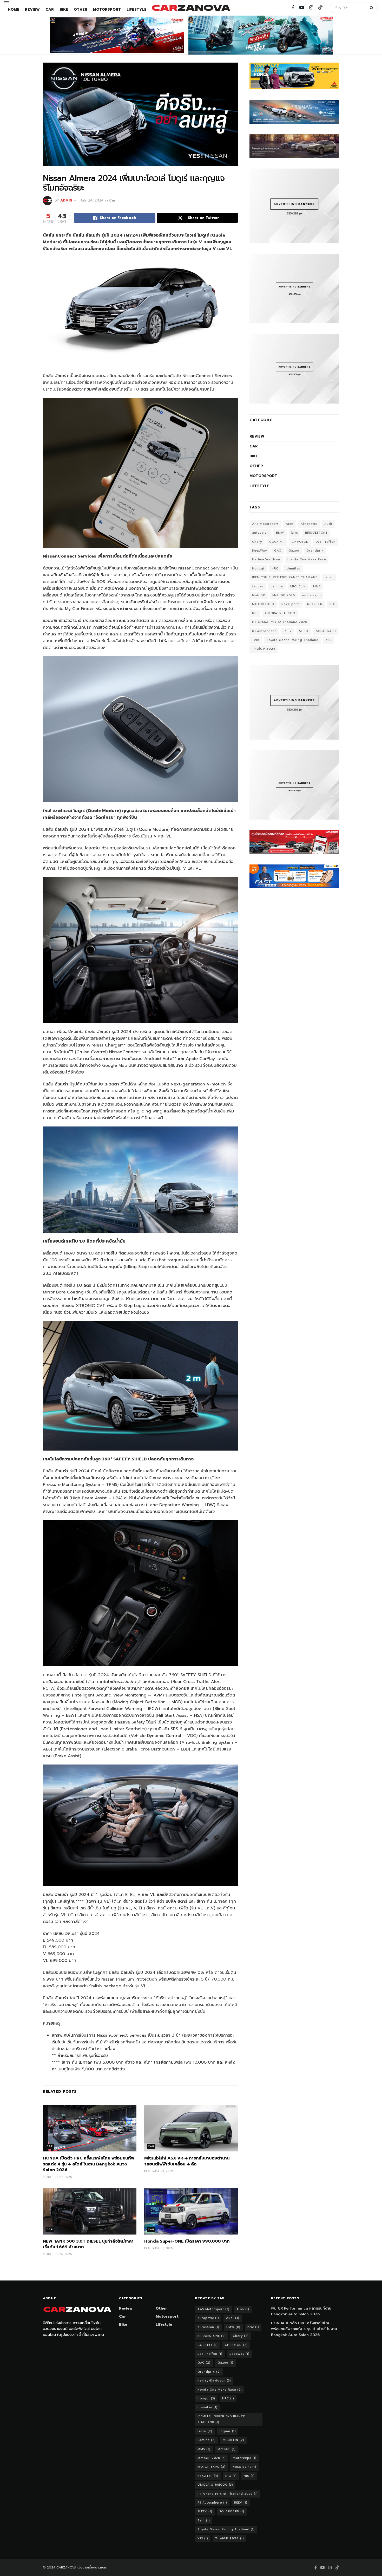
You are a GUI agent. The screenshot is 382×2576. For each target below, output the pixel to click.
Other (81, 9)
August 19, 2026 (160, 2248)
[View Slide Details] (117, 35)
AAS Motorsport (265, 524)
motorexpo (311, 595)
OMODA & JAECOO (280, 613)
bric (295, 533)
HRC (275, 569)
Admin (66, 200)
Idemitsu (293, 569)
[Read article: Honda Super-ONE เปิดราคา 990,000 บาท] (191, 2211)
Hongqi (258, 569)
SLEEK (304, 631)
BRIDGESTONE (316, 533)
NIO (332, 604)
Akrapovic (309, 524)
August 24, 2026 (58, 2254)
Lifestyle (137, 9)
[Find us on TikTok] (320, 8)
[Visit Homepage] (191, 8)
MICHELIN (298, 586)
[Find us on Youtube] (302, 8)
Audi (328, 524)
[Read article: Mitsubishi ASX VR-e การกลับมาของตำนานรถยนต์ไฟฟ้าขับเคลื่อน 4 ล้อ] (191, 2128)
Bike (64, 9)
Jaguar (258, 586)
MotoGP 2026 (284, 595)
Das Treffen (326, 542)
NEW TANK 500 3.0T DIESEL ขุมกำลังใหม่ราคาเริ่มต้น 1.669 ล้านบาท (88, 2244)
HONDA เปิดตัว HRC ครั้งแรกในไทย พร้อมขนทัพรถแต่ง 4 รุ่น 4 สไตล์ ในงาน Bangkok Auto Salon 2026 (88, 2164)
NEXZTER (315, 604)
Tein (256, 640)
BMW (280, 533)
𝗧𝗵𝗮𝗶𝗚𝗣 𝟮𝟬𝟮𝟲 (264, 649)
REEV (288, 631)
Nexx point (291, 604)
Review (32, 9)
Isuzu (329, 577)
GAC (278, 551)
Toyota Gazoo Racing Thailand (293, 640)
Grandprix (315, 551)
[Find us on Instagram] (311, 8)
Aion (290, 524)
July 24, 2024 (92, 200)
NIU (255, 613)
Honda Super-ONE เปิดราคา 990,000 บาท (187, 2241)
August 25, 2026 (160, 2171)
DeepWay (259, 551)
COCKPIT (277, 542)
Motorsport (107, 9)
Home (14, 9)
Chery (257, 542)
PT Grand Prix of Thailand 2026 (280, 622)
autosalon (260, 533)
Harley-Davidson (266, 559)
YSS (329, 640)
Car (50, 9)
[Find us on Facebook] (293, 8)
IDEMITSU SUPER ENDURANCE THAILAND (285, 577)
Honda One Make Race (307, 559)
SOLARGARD (326, 631)
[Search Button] (373, 8)
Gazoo (294, 551)
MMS (317, 586)
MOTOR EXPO (263, 604)
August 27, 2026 (58, 2177)
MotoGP (259, 595)
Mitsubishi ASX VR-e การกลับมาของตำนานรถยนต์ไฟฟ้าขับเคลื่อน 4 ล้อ (187, 2161)
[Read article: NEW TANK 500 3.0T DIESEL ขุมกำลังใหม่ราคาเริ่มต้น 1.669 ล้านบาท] (90, 2211)
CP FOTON (300, 542)
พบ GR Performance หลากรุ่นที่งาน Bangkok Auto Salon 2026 (301, 2311)
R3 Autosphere (264, 631)
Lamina (277, 586)
